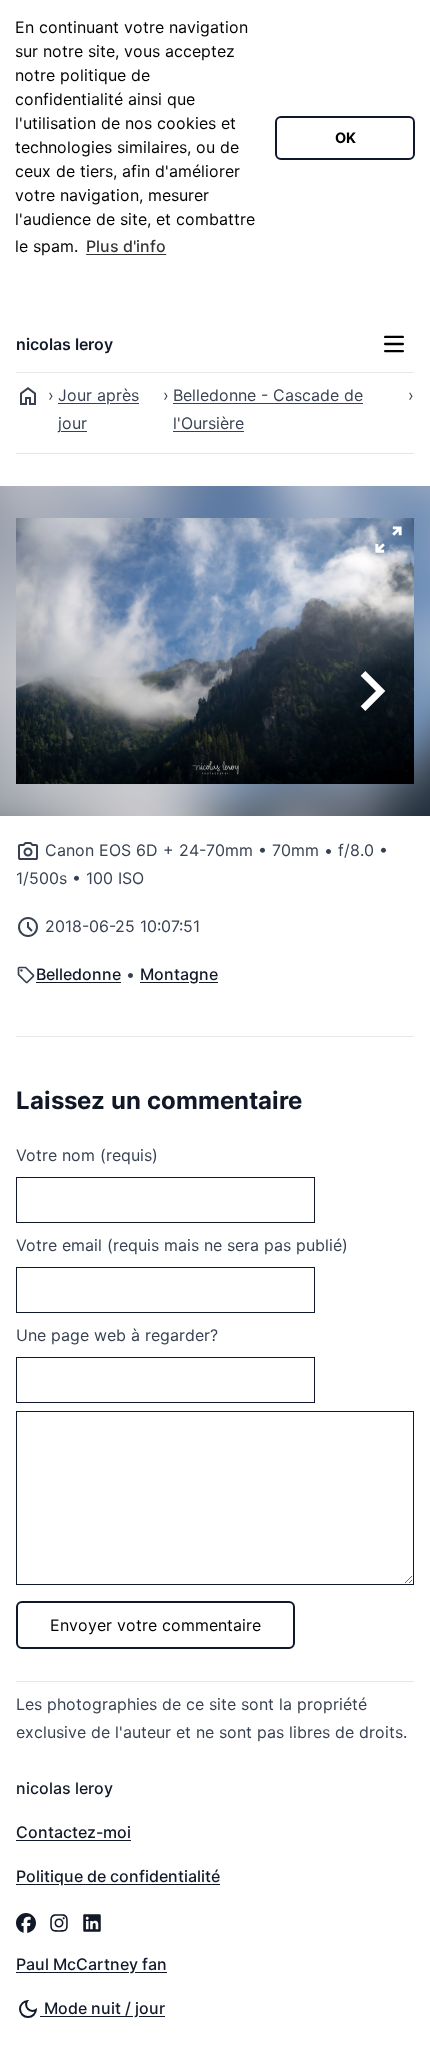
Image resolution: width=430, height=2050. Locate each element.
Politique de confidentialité (118, 1876)
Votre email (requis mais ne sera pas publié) (182, 1245)
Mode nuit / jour (102, 2008)
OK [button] (345, 137)
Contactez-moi (73, 1832)
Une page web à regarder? (117, 1335)
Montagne (179, 974)
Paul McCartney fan (91, 1964)
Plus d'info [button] (126, 246)
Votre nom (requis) (87, 1155)
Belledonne (78, 974)
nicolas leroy (64, 344)
